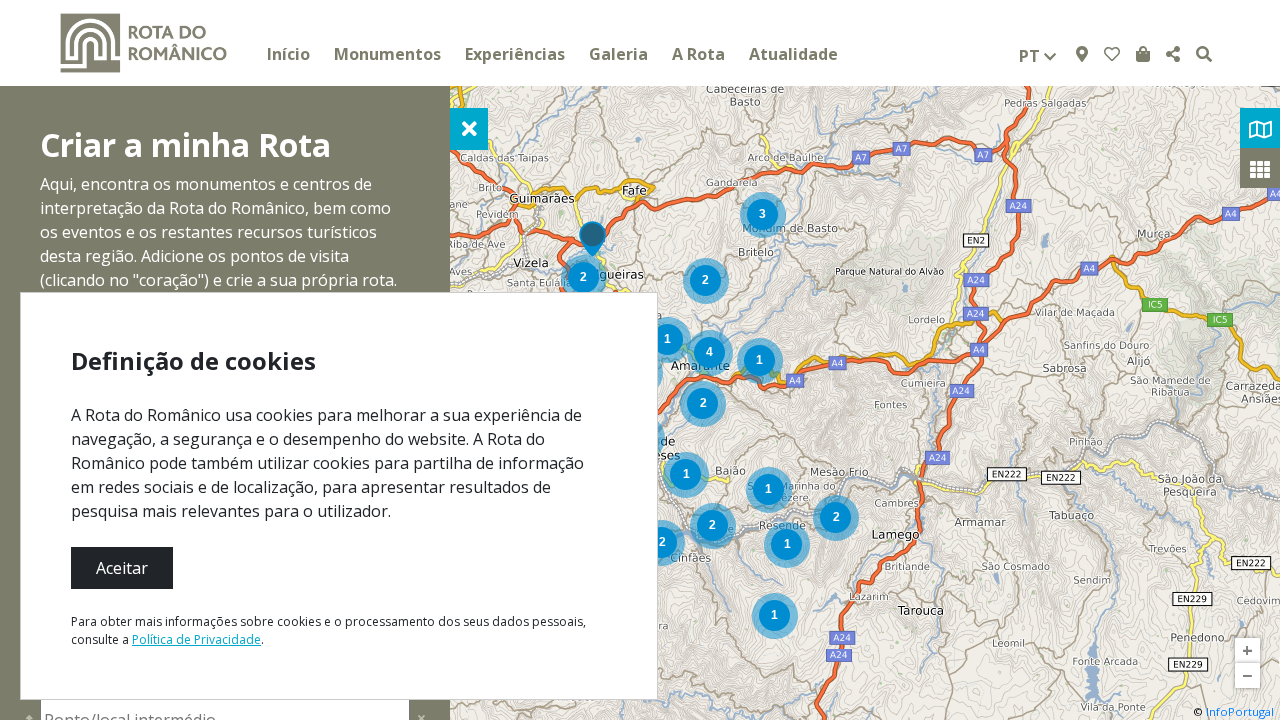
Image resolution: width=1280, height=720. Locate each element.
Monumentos (387, 54)
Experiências (515, 54)
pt (1031, 56)
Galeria (618, 54)
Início (288, 54)
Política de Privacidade (196, 639)
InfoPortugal (1240, 711)
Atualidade (793, 54)
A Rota (698, 54)
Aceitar (122, 568)
